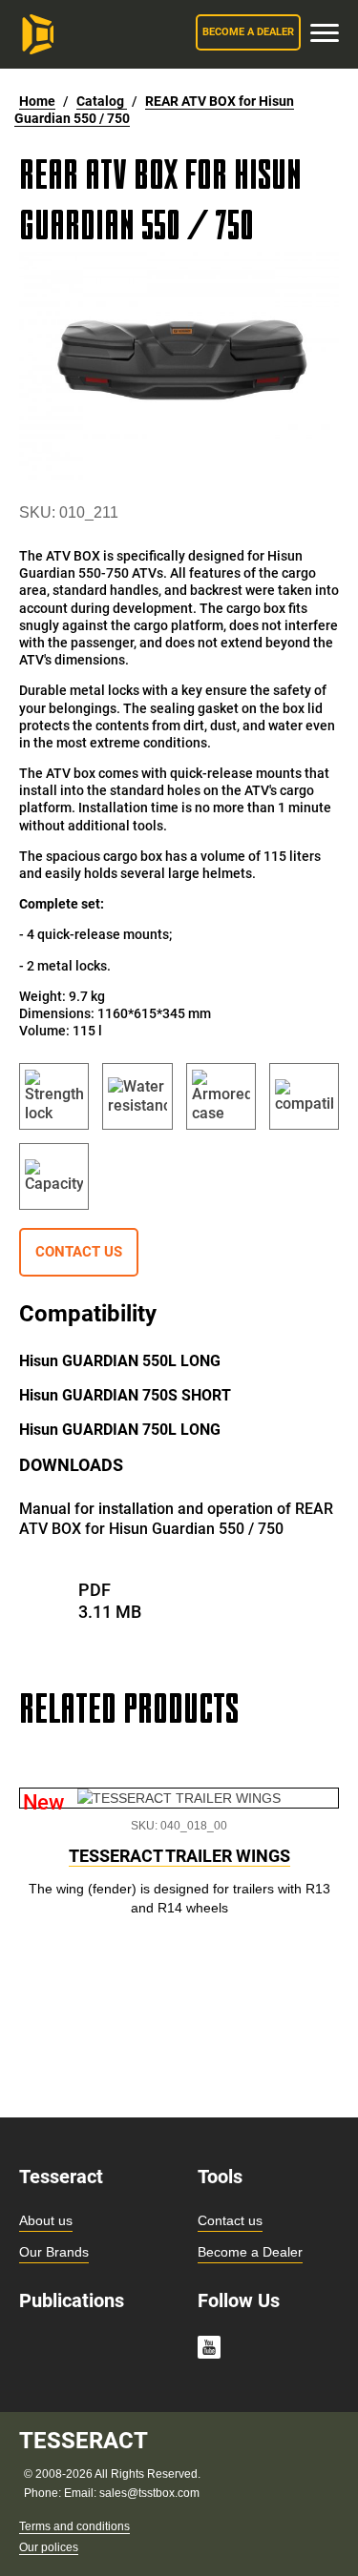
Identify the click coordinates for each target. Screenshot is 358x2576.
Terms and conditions (74, 2526)
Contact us (230, 2220)
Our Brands (54, 2252)
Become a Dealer (250, 2252)
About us (46, 2220)
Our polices (49, 2547)
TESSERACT (84, 2441)
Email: (82, 2493)
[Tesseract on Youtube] (209, 2350)
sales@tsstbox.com (149, 2493)
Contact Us (79, 1252)
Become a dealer (248, 32)
